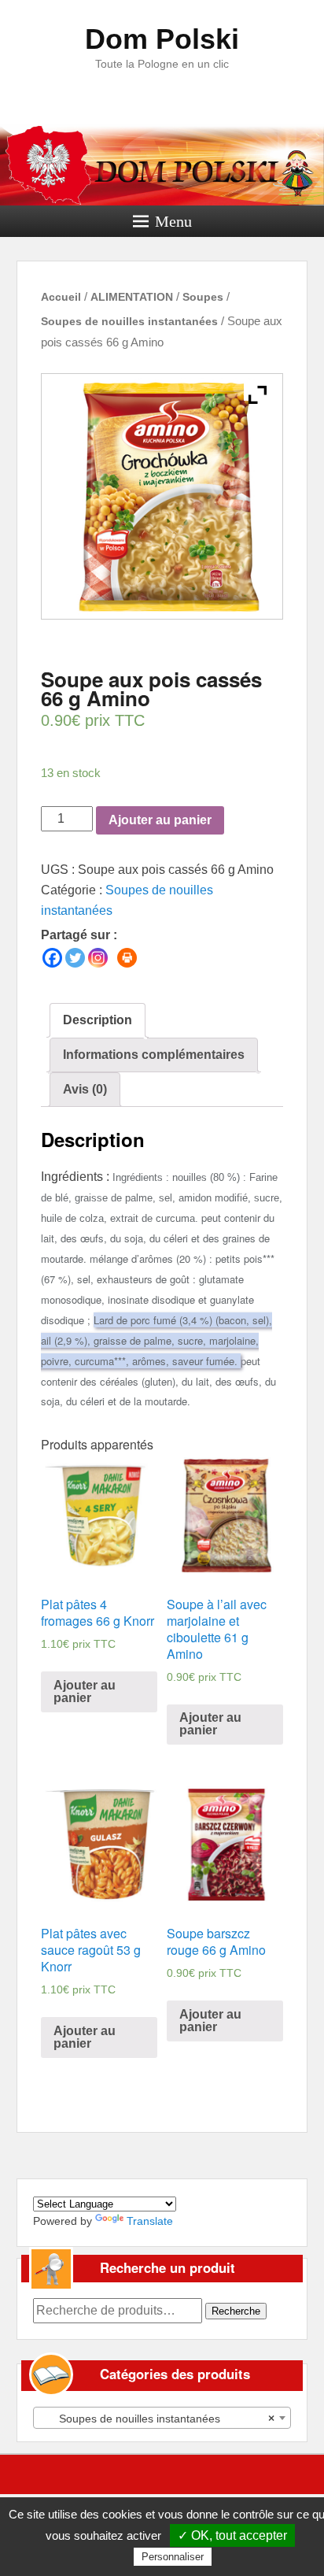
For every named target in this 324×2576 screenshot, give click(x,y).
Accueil (61, 297)
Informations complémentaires (154, 1055)
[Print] (127, 958)
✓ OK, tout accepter (232, 2535)
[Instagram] (98, 958)
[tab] (98, 1020)
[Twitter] (75, 958)
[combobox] (162, 2418)
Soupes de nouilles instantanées (129, 321)
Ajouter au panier (160, 820)
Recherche (236, 2311)
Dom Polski (162, 39)
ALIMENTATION (132, 297)
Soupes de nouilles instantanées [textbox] (158, 2419)
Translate (150, 2221)
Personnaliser (173, 2557)
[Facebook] (52, 958)
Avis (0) (85, 1089)
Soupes (203, 297)
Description (98, 1020)
